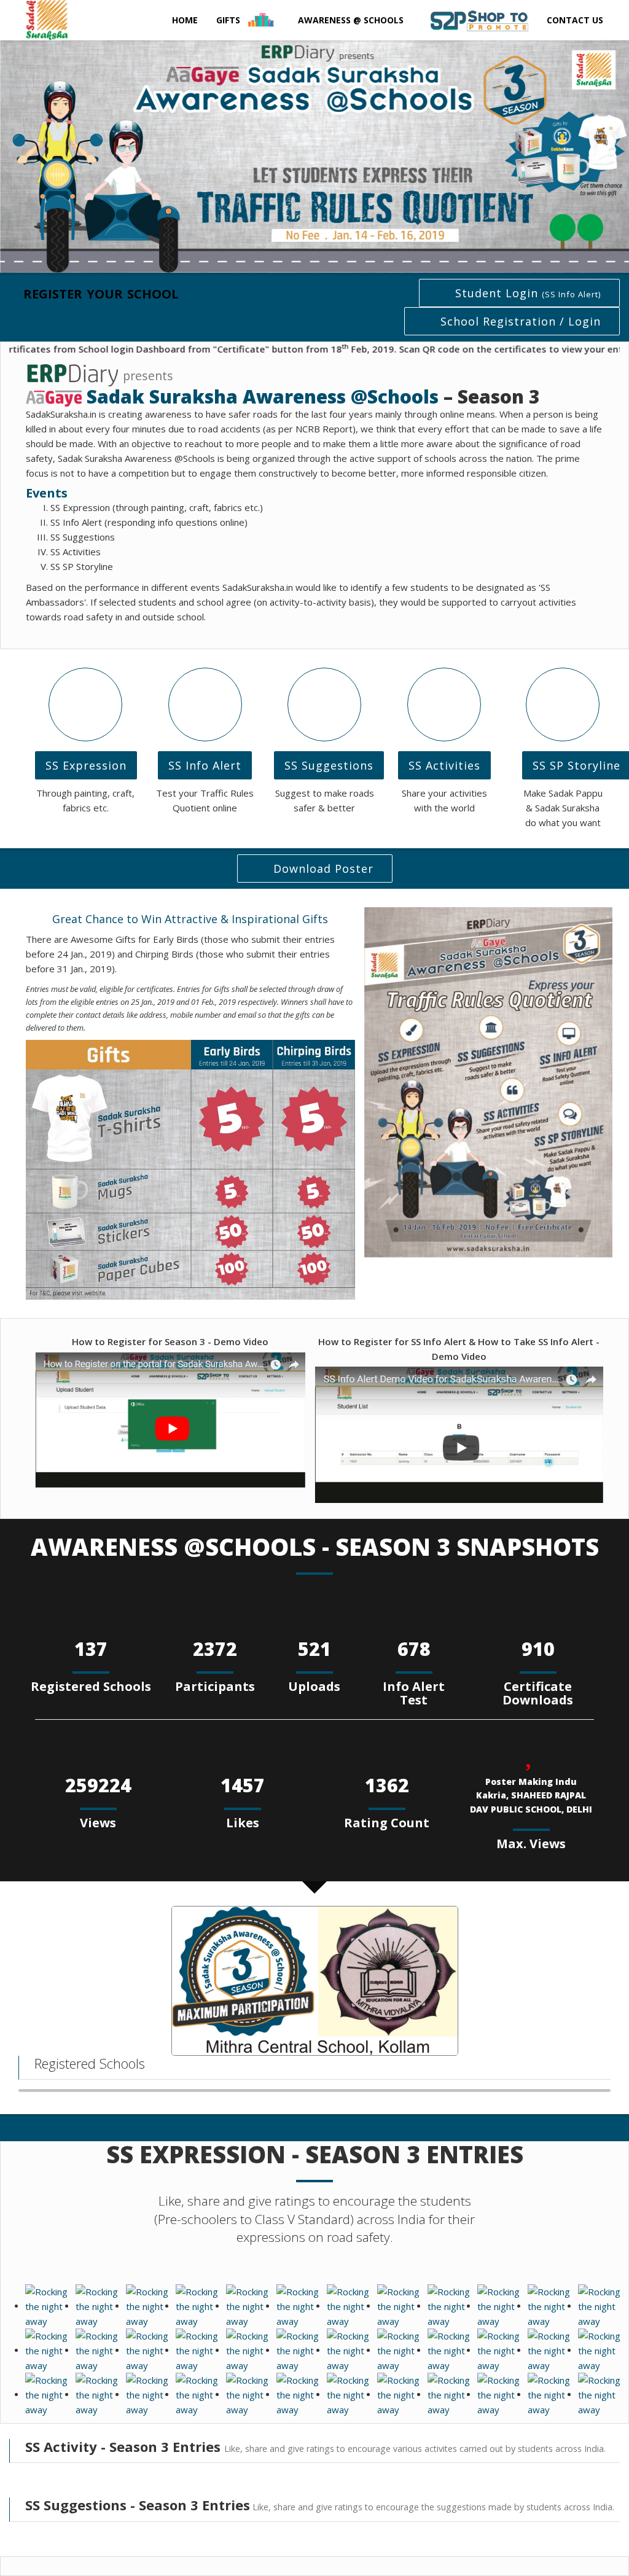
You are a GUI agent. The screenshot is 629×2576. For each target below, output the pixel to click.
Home (185, 20)
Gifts (229, 20)
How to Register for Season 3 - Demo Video (170, 1341)
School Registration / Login (521, 321)
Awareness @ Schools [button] (351, 20)
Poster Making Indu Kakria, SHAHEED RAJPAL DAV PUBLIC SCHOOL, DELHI (531, 1795)
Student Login (528, 293)
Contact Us (575, 20)
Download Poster (323, 868)
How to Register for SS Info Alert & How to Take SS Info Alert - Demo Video (459, 1349)
